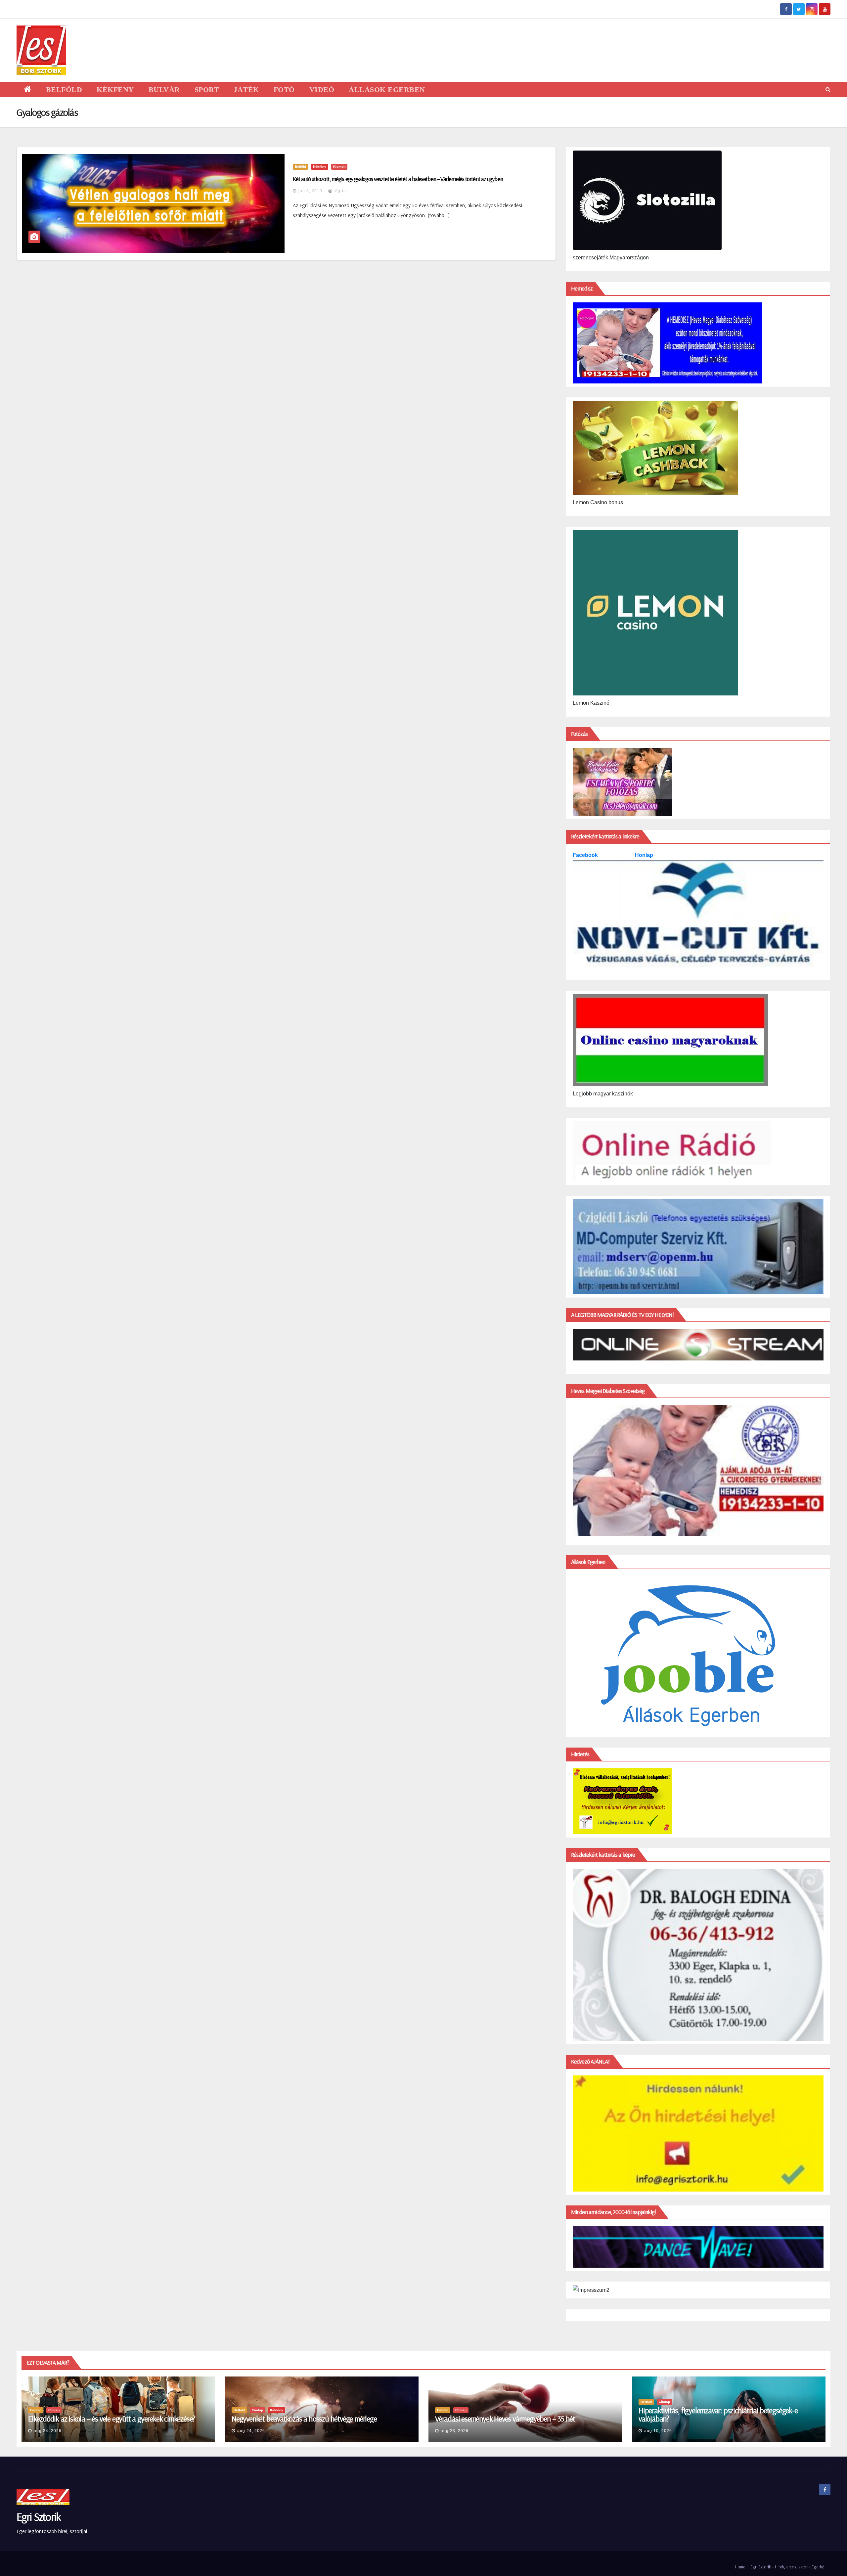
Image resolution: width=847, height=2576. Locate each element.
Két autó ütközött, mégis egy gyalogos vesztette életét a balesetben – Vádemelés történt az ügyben (398, 179)
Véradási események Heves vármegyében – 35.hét (505, 2419)
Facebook (586, 855)
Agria (340, 191)
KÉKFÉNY (115, 89)
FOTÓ (284, 89)
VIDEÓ (322, 89)
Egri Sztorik (39, 2517)
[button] (828, 89)
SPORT (207, 89)
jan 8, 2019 (310, 191)
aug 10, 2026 (658, 2431)
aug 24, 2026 (48, 2431)
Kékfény (320, 167)
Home (740, 2567)
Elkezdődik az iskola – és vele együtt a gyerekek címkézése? (112, 2419)
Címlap (54, 2410)
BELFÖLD (64, 89)
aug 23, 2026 (455, 2431)
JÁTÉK (246, 89)
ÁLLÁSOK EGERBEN (387, 89)
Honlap (644, 855)
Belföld (300, 167)
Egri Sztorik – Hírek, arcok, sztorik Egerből (788, 2567)
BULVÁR (164, 89)
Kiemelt (339, 167)
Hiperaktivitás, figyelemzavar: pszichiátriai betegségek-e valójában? (718, 2414)
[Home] (28, 89)
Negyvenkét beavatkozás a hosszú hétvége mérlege (304, 2419)
